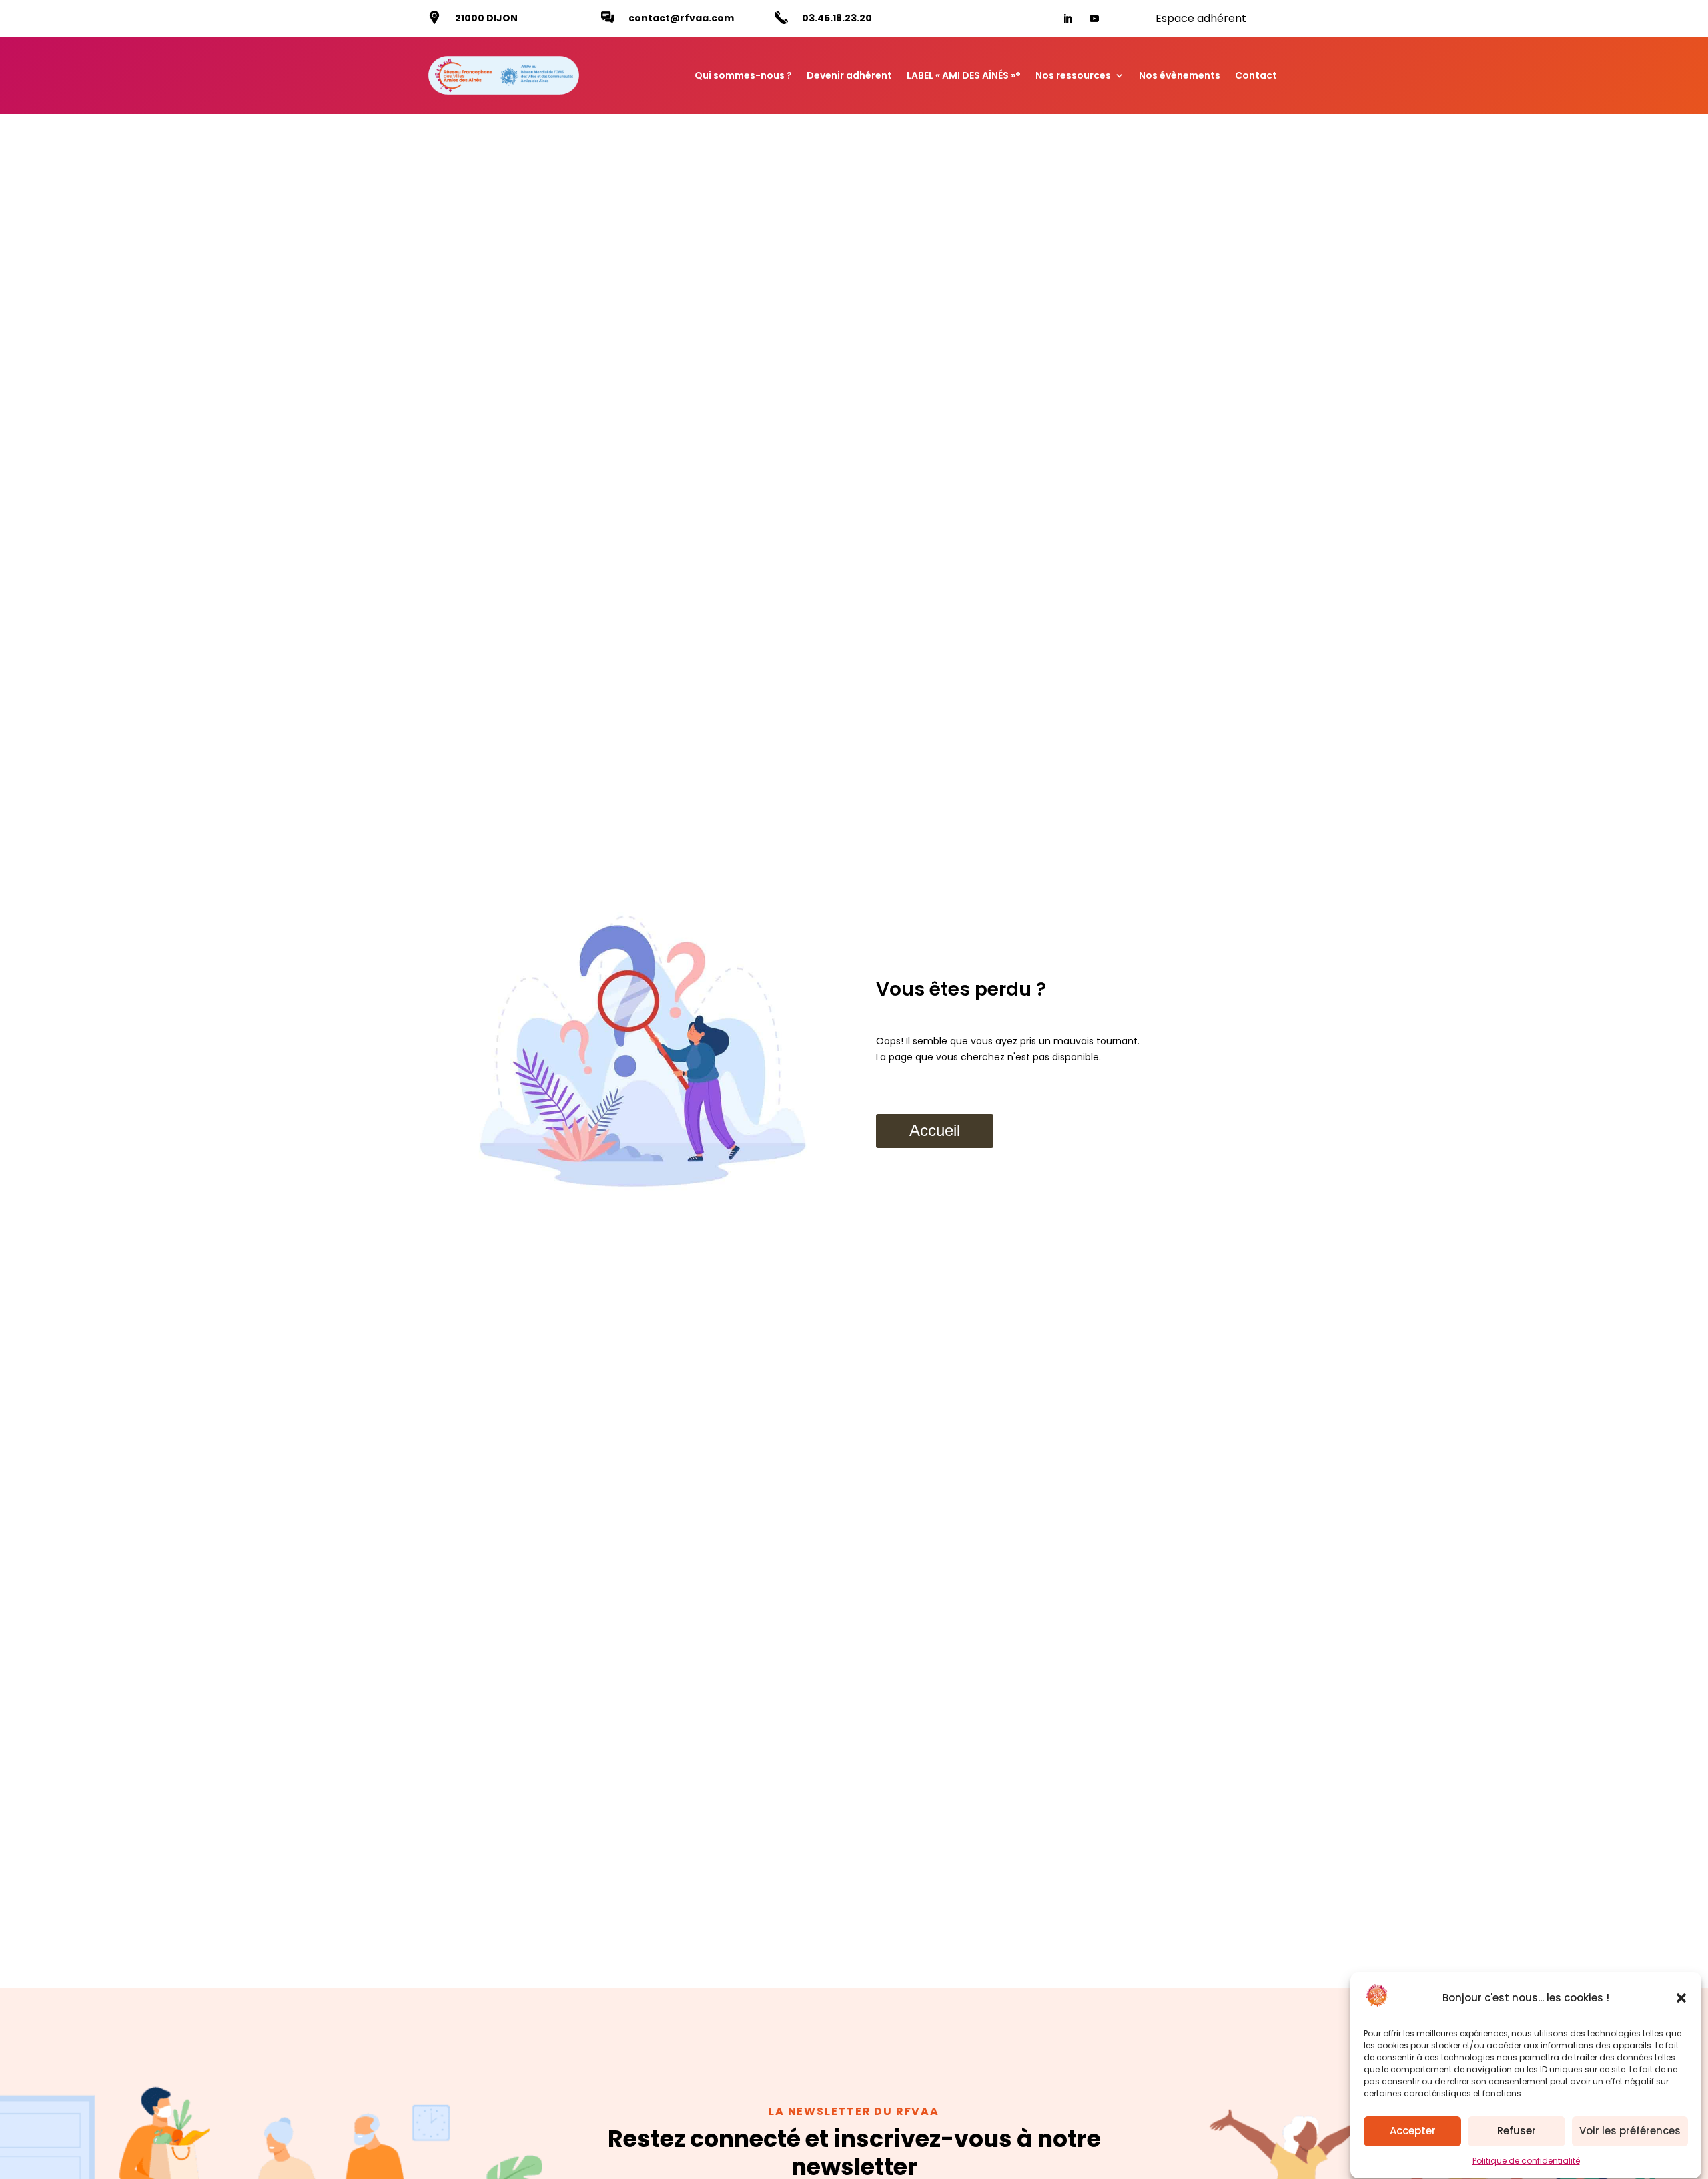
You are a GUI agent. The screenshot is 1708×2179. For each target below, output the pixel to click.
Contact (1256, 75)
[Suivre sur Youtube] (1094, 19)
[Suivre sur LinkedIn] (1067, 19)
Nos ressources (1073, 75)
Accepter (1413, 2131)
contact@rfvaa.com (681, 18)
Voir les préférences (1630, 2131)
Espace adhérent (1201, 18)
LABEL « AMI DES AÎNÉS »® (964, 75)
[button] (1681, 1998)
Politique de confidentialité (1526, 2161)
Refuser (1517, 2131)
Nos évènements (1180, 75)
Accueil (935, 1130)
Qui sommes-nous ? (743, 75)
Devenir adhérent (849, 75)
